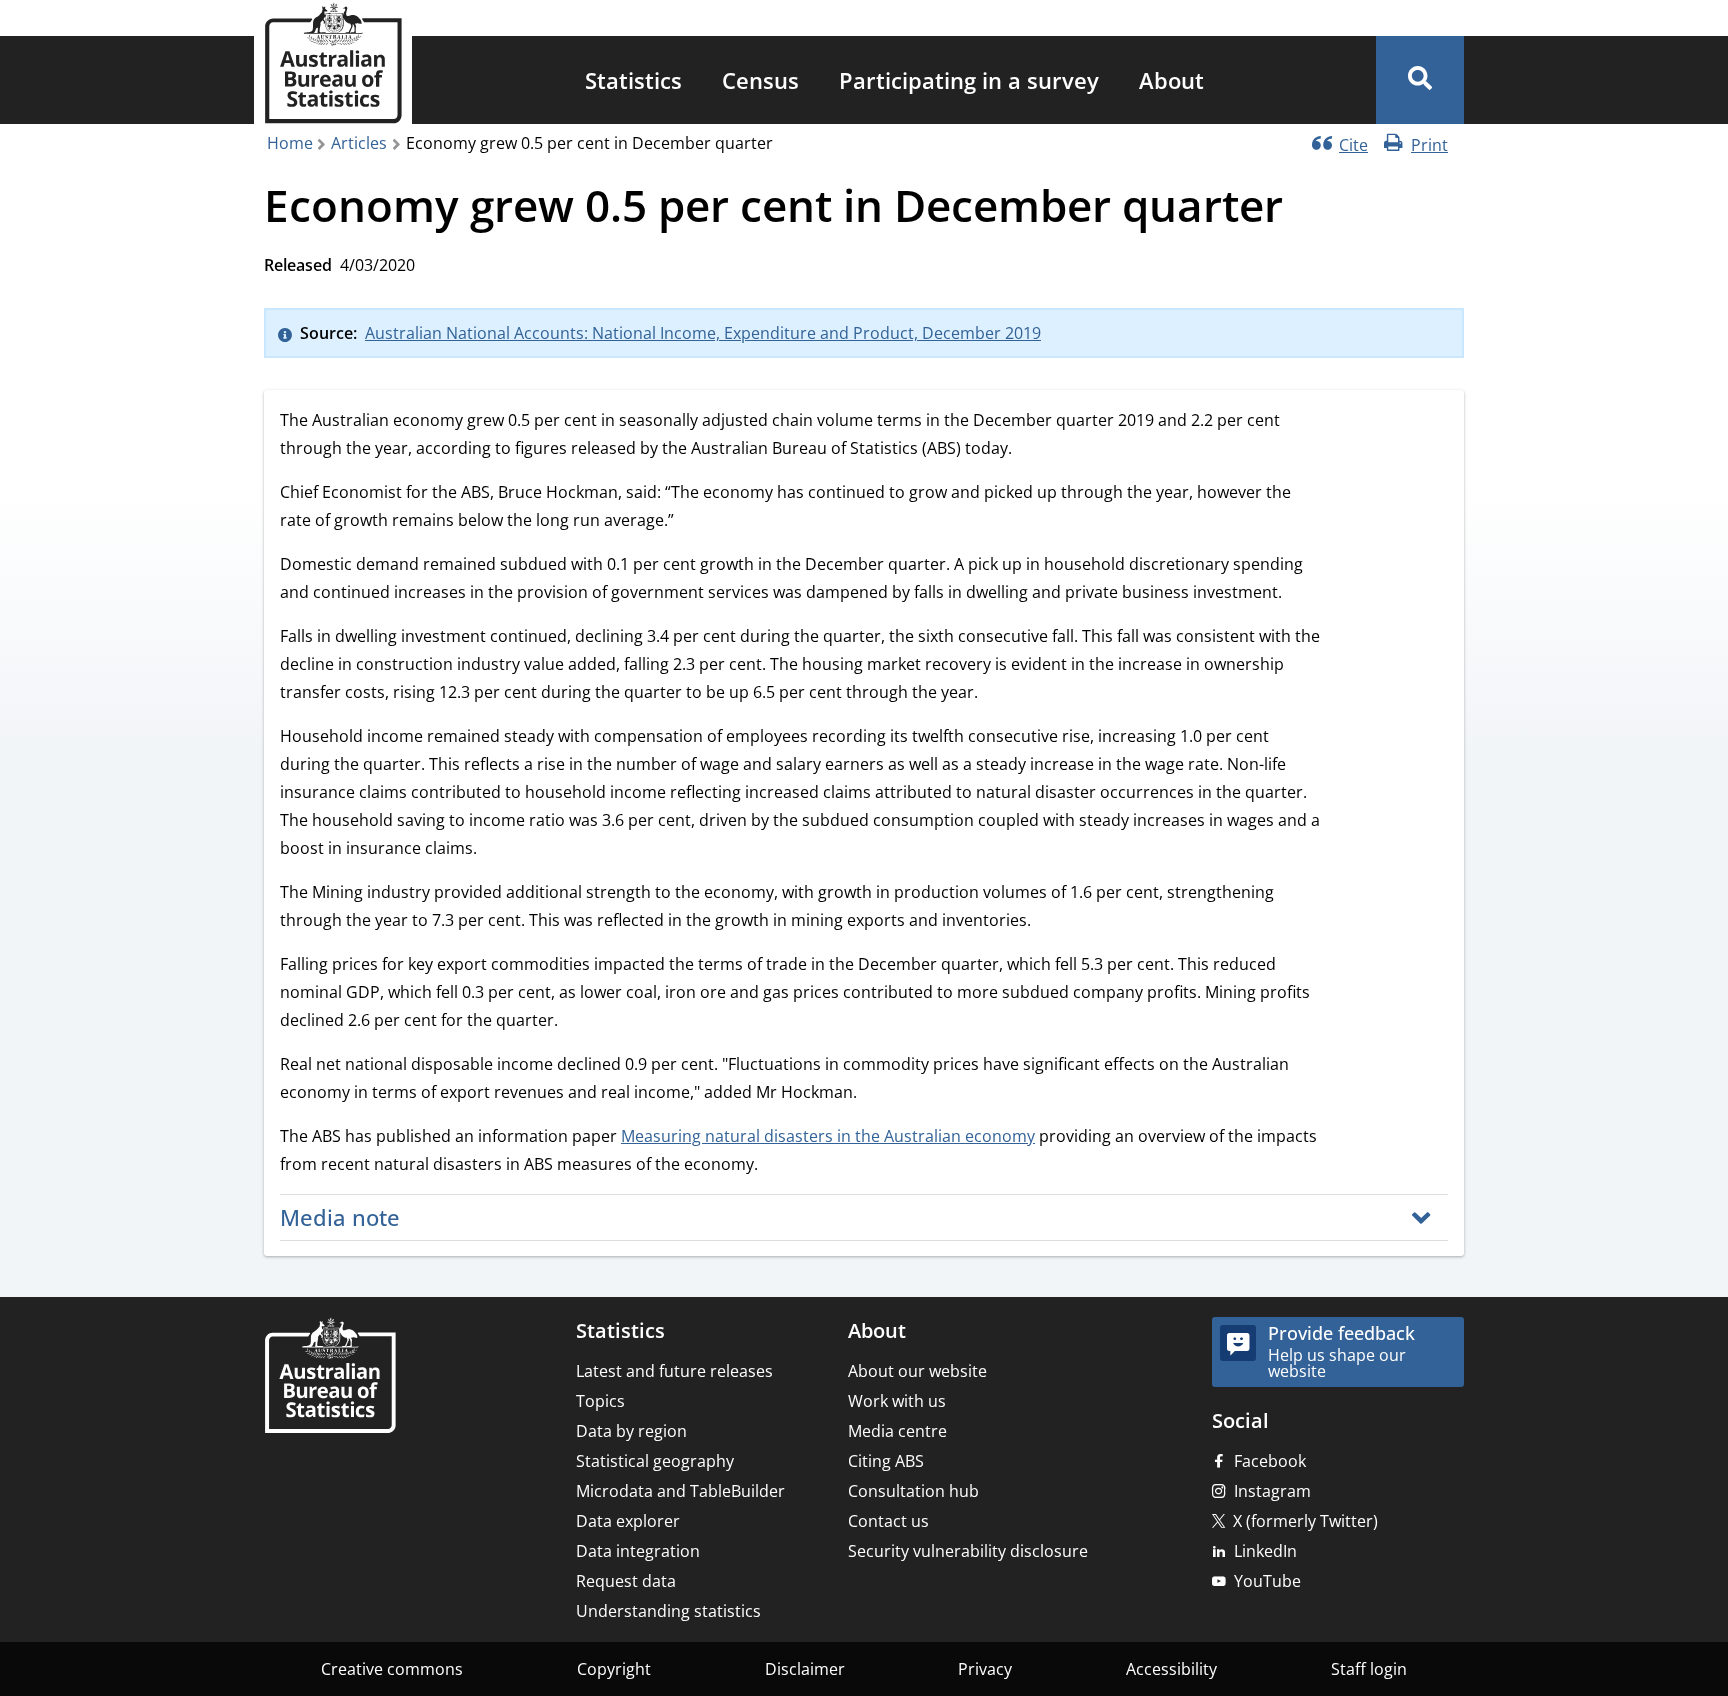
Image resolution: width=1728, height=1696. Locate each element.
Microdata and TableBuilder (680, 1491)
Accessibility (1171, 1669)
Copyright (614, 1669)
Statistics (633, 80)
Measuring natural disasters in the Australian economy (828, 1136)
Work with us (897, 1401)
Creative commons (392, 1669)
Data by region (631, 1431)
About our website (917, 1371)
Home (290, 143)
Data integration (638, 1551)
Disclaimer (805, 1669)
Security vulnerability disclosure (968, 1551)
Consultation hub (913, 1491)
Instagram (1272, 1491)
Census (760, 80)
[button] (1420, 80)
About (1171, 80)
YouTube (1267, 1581)
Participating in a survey (969, 80)
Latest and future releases (674, 1371)
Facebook (1270, 1461)
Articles (359, 143)
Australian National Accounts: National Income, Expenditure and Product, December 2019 (703, 333)
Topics (600, 1401)
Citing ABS (886, 1461)
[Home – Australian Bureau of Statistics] (330, 1377)
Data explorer (628, 1521)
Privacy (985, 1669)
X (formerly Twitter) (1305, 1521)
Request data (626, 1581)
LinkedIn (1265, 1551)
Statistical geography (655, 1461)
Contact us (888, 1521)
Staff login (1369, 1669)
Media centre (897, 1431)
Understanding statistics (668, 1611)
